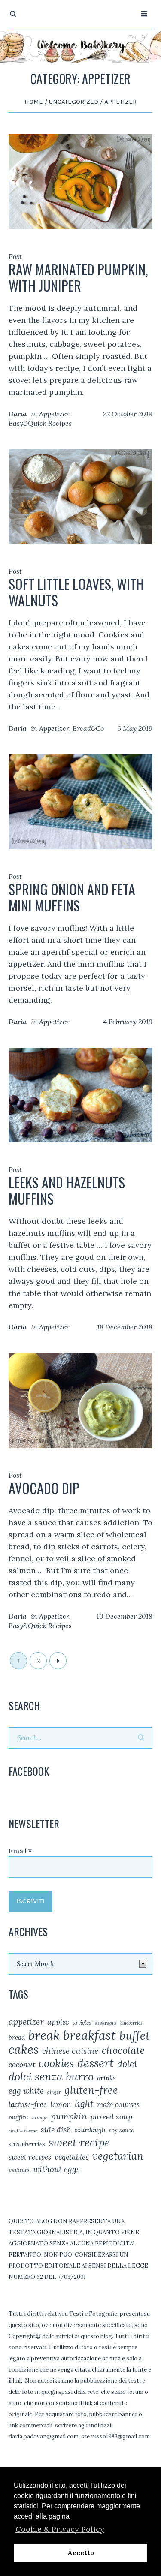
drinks (106, 2078)
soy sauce (121, 2130)
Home (34, 102)
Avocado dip (44, 1488)
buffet (135, 2035)
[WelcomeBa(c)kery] (81, 46)
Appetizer (54, 414)
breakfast (90, 2035)
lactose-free (28, 2104)
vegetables (72, 2157)
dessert (96, 2063)
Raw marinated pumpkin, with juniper (78, 277)
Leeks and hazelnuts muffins (67, 1190)
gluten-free (91, 2090)
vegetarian (118, 2156)
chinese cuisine (70, 2051)
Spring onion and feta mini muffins (72, 897)
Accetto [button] (81, 2553)
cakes (24, 2050)
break (44, 2035)
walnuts (19, 2170)
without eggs (56, 2169)
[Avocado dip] (80, 1400)
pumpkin (69, 2116)
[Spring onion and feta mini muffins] (80, 801)
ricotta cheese (23, 2131)
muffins (19, 2118)
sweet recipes (30, 2157)
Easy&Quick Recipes (40, 423)
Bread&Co (88, 728)
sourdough (90, 2130)
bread (17, 2037)
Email (20, 1851)
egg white (26, 2091)
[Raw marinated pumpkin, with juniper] (80, 181)
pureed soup (111, 2117)
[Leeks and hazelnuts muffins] (80, 1094)
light (84, 2104)
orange (40, 2118)
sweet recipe (79, 2143)
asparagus (106, 2023)
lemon (61, 2104)
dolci (127, 2064)
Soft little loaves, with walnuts (76, 592)
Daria (18, 414)
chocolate (123, 2050)
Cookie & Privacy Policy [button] (60, 2529)
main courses (118, 2104)
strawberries (27, 2144)
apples (58, 2022)
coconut (22, 2064)
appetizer (26, 2021)
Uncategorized (74, 102)
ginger (54, 2092)
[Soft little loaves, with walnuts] (80, 496)
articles (82, 2023)
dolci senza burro (51, 2077)
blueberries (131, 2023)
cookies (56, 2063)
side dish (56, 2130)
